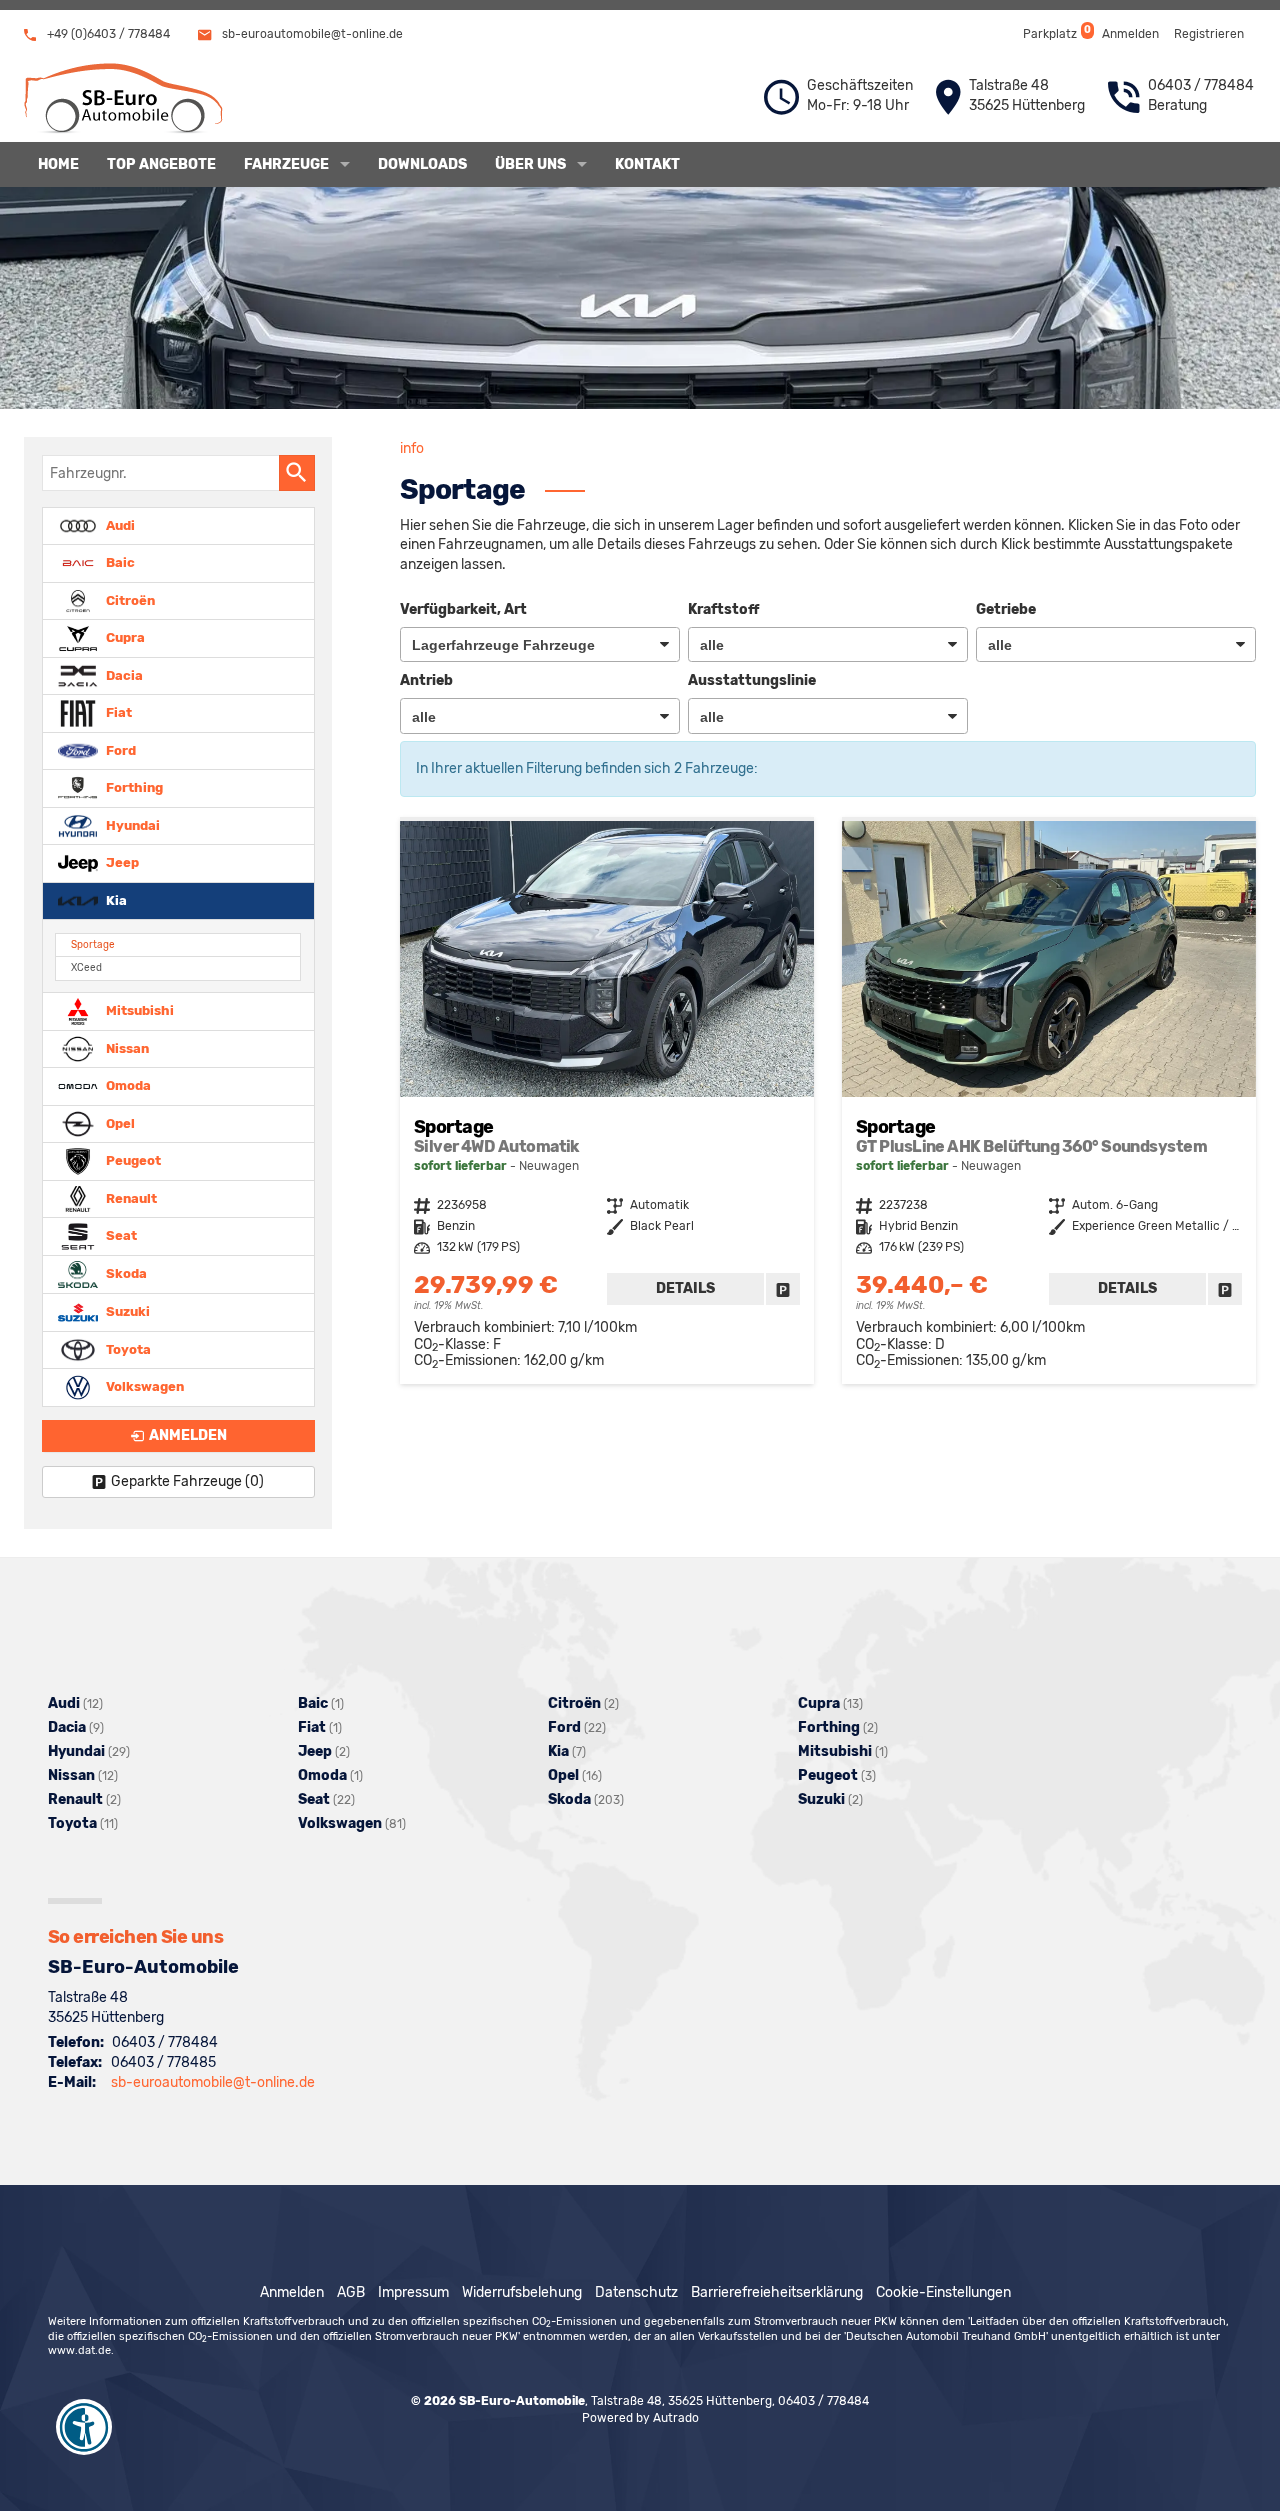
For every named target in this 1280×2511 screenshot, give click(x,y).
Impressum (413, 2292)
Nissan (126, 1047)
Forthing (133, 787)
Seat (120, 1235)
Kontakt (647, 164)
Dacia (123, 674)
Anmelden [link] (188, 1435)
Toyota (127, 1348)
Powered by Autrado (640, 2418)
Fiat (117, 712)
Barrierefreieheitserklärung (777, 2292)
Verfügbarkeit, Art (463, 609)
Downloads (422, 164)
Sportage (93, 944)
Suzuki (126, 1311)
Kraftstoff (723, 609)
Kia (115, 899)
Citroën (129, 599)
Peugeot (132, 1160)
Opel (119, 1122)
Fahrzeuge (286, 164)
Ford (119, 749)
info (412, 448)
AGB (351, 2292)
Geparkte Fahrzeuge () (187, 1481)
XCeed (86, 967)
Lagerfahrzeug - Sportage (607, 1102)
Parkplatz (1055, 32)
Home (58, 164)
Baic (119, 562)
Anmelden (1130, 34)
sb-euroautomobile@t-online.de (311, 34)
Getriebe (1006, 609)
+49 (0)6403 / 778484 (107, 34)
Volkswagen (143, 1386)
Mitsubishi (138, 1010)
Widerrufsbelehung (522, 2292)
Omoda (127, 1085)
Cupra (124, 637)
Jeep (121, 862)
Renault (130, 1197)
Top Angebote (161, 164)
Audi (119, 524)
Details (685, 1288)
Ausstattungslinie (752, 680)
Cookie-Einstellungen (943, 2292)
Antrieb (426, 680)
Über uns (530, 164)
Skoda (125, 1273)
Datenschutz (636, 2292)
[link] (783, 1289)
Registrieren (1209, 34)
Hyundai (131, 824)
